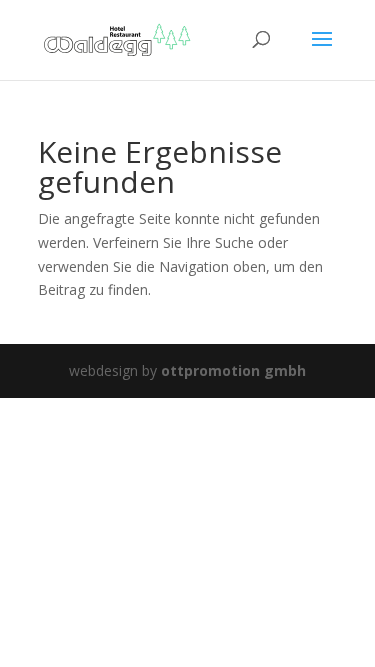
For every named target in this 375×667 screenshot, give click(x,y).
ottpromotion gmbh (233, 370)
